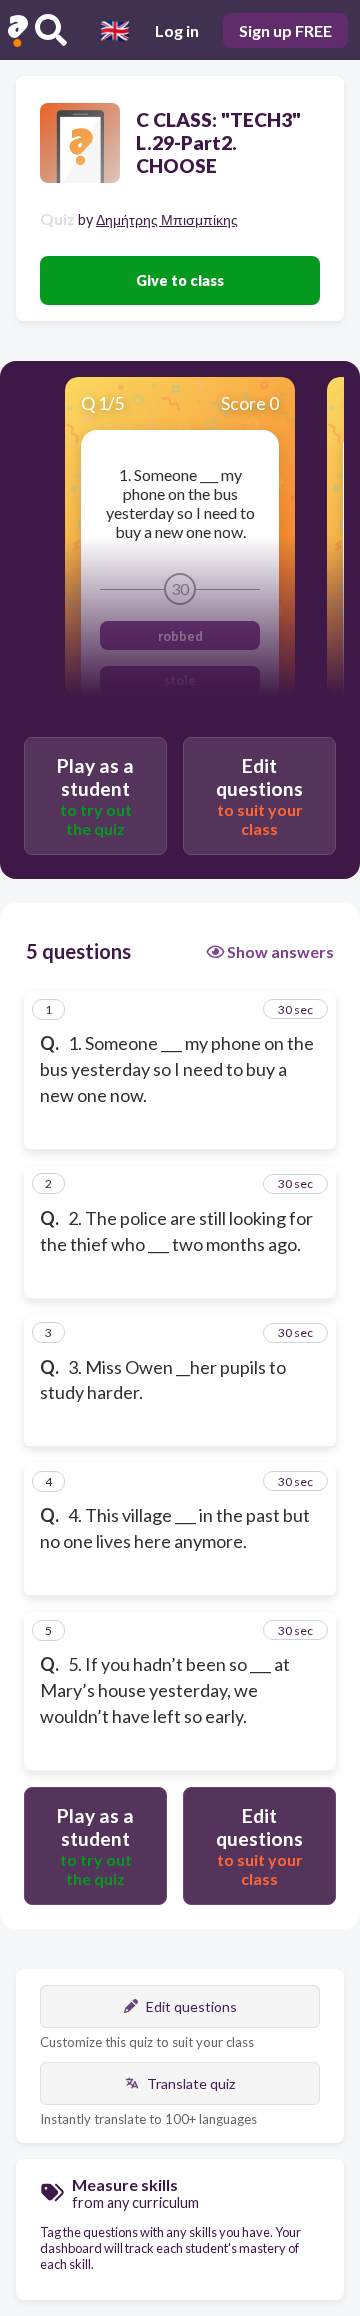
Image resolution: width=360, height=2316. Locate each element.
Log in (177, 30)
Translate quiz (191, 2083)
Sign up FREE (285, 30)
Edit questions (191, 2006)
